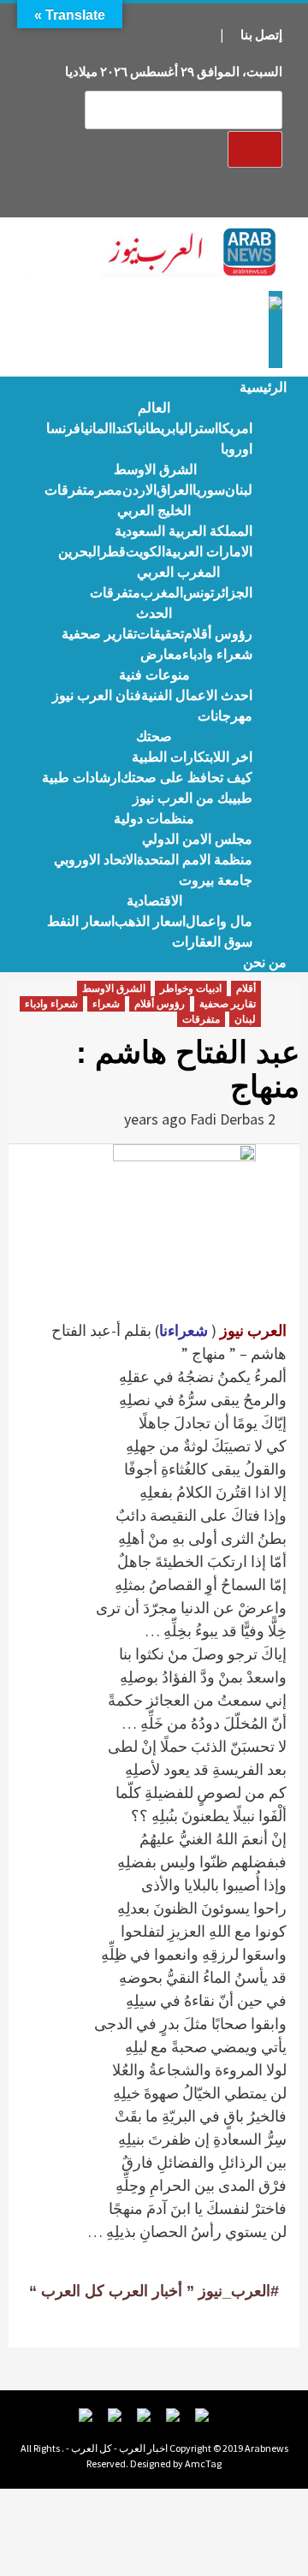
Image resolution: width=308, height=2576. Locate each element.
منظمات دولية (154, 819)
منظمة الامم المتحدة (195, 860)
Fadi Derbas (227, 1119)
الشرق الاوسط (155, 469)
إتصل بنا (261, 35)
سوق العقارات (212, 942)
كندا (123, 428)
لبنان (239, 490)
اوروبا (237, 449)
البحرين (79, 552)
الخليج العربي (154, 510)
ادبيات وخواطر (191, 988)
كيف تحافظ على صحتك (187, 778)
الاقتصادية (154, 901)
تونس (198, 593)
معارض (161, 654)
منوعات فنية (154, 675)
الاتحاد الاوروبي (95, 860)
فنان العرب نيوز (97, 695)
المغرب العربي (178, 572)
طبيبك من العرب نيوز (192, 798)
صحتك (154, 736)
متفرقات (70, 490)
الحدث (154, 613)
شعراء (106, 1004)
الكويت (145, 552)
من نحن (265, 962)
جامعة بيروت (216, 880)
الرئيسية (263, 387)
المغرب (162, 593)
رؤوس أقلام (218, 634)
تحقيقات (160, 634)
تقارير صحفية (99, 634)
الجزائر (233, 593)
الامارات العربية (209, 552)
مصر (109, 490)
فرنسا (63, 428)
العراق (175, 490)
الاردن (139, 490)
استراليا (197, 428)
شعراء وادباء (217, 654)
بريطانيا (154, 428)
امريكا (235, 428)
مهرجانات (225, 716)
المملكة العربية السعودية (184, 531)
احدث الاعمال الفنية (197, 695)
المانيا (96, 428)
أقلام (246, 988)
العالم (154, 408)
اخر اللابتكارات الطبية (192, 757)
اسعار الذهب (150, 921)
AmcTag (203, 2463)
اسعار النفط (81, 921)
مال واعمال (219, 921)
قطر (113, 552)
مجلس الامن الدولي (197, 839)
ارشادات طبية (81, 778)
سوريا (209, 490)
